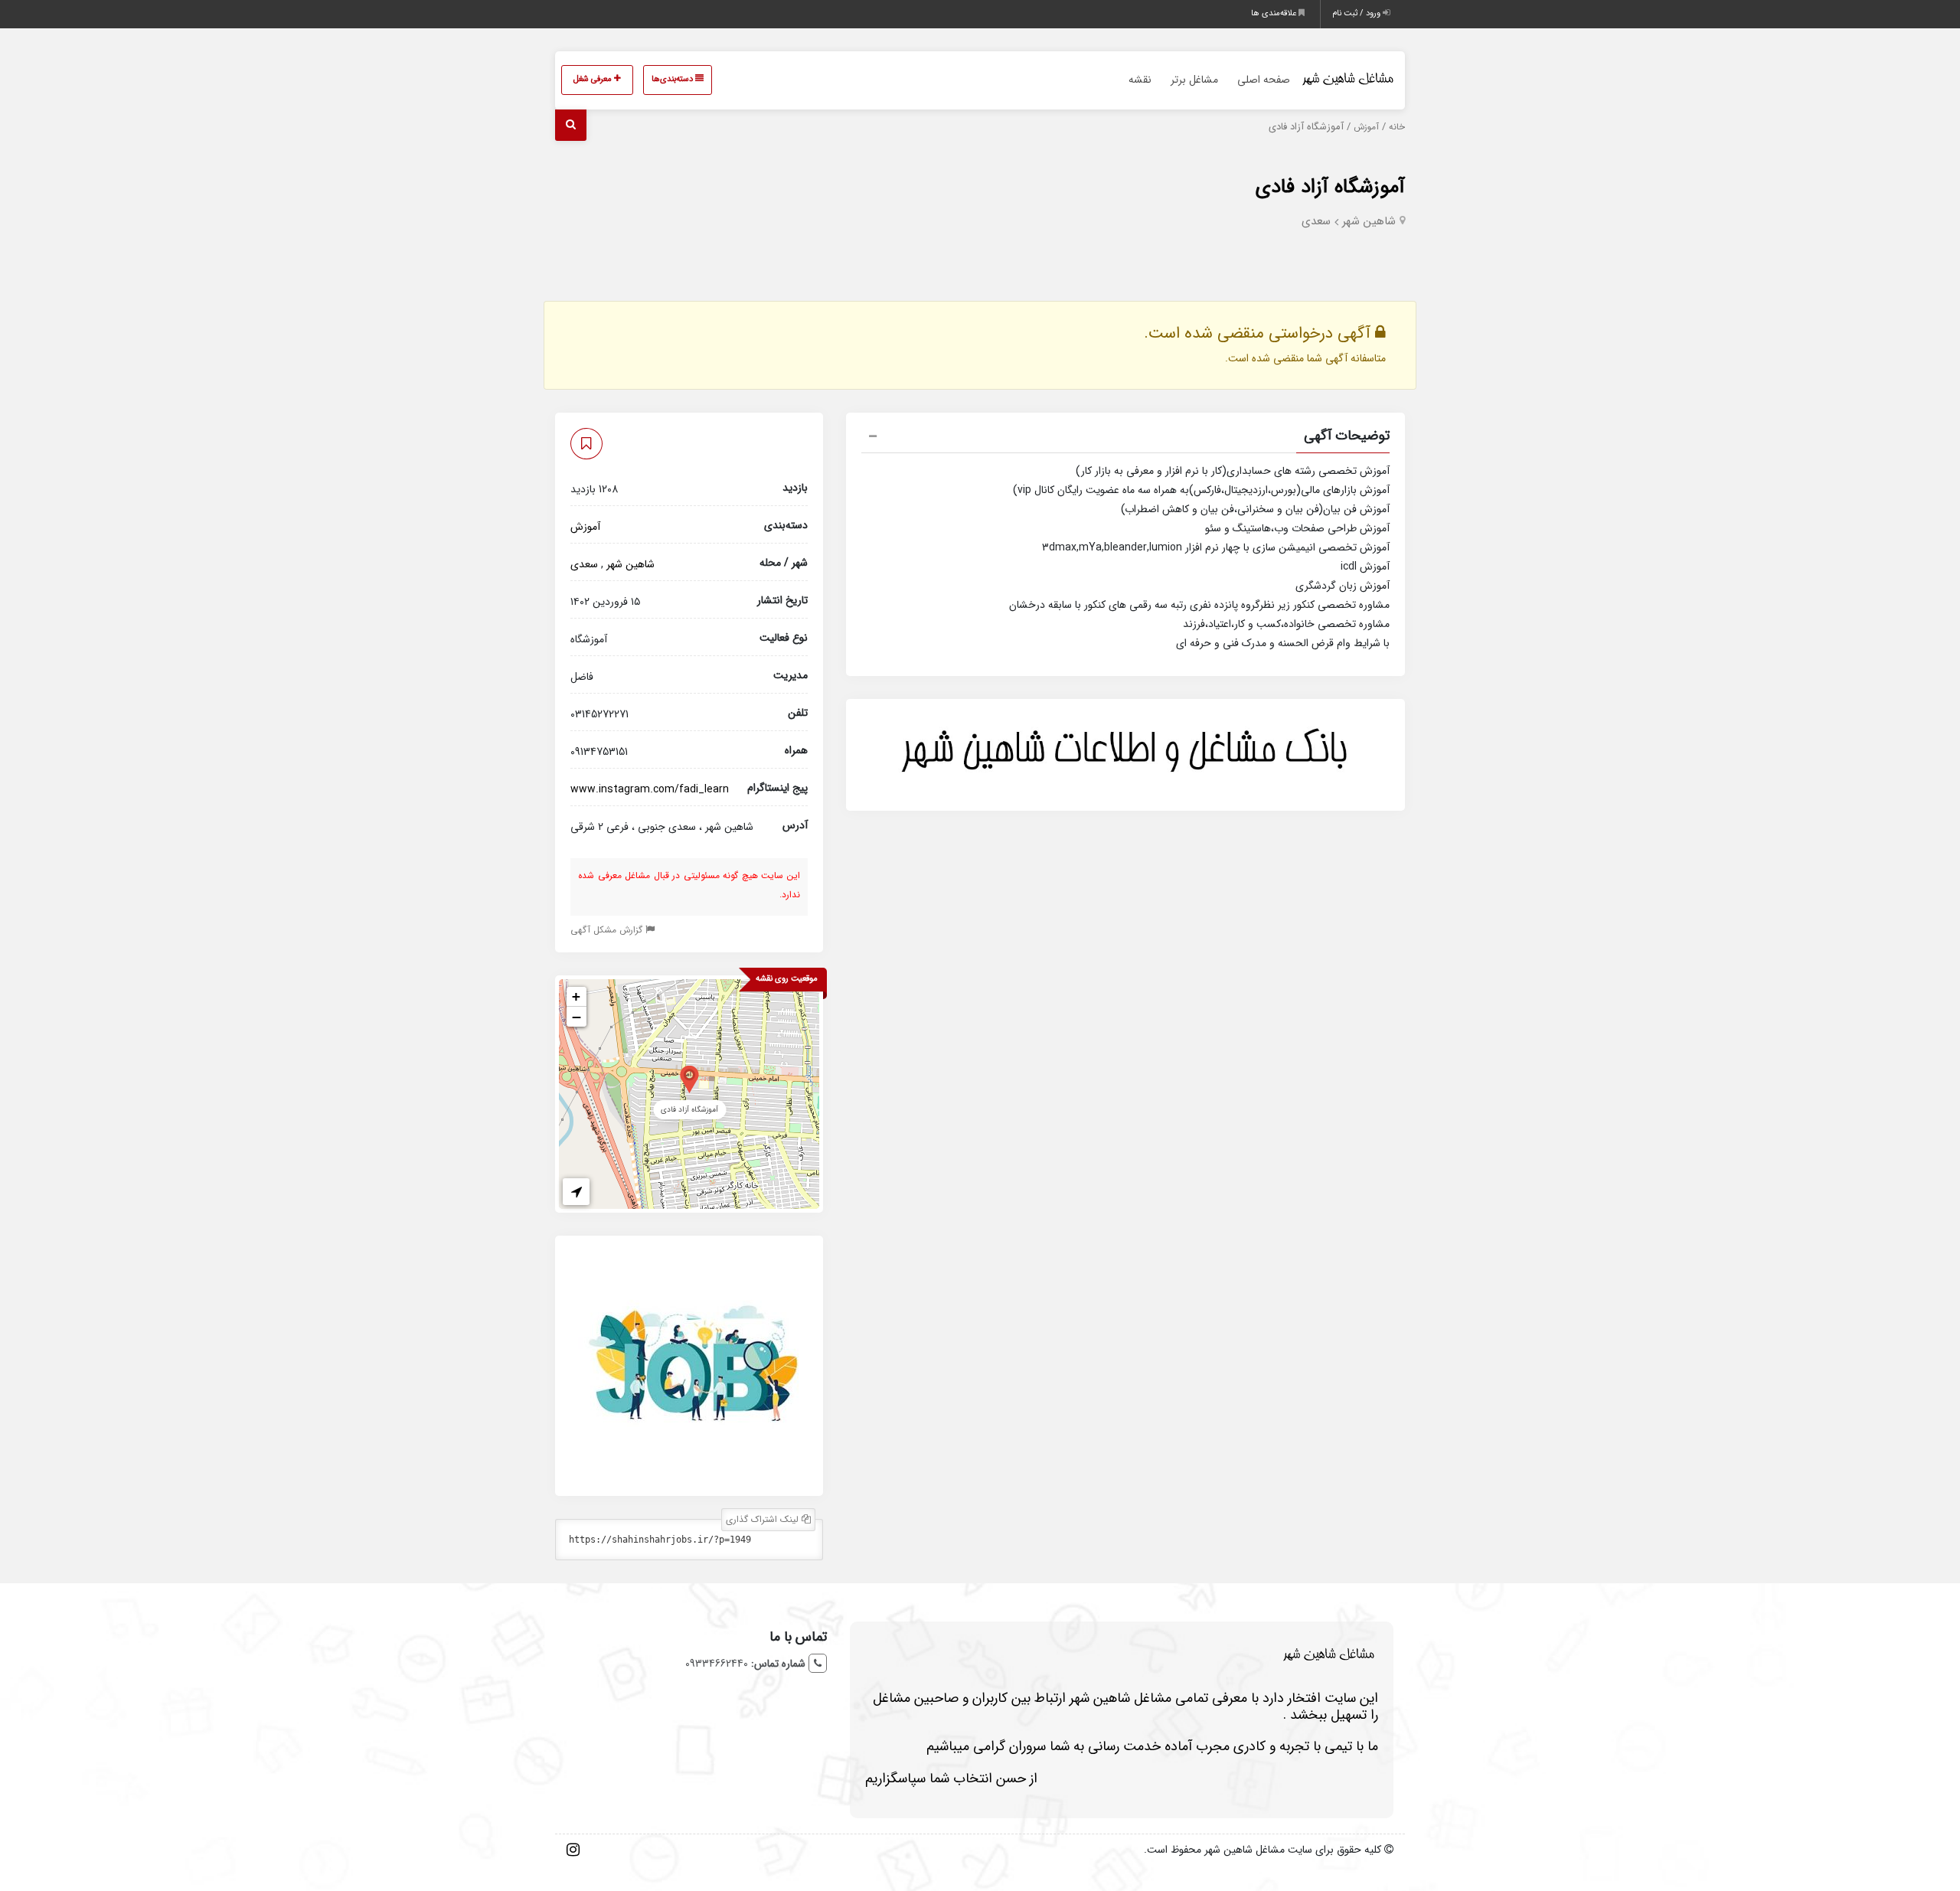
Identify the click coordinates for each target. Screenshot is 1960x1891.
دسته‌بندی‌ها (673, 79)
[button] (1125, 438)
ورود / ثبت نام (1357, 13)
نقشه (1140, 80)
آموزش (1366, 127)
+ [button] (576, 996)
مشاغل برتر (1194, 80)
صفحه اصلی (1264, 80)
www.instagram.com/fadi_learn (650, 789)
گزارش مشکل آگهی (608, 930)
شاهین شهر (1369, 221)
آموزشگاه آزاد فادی (1330, 187)
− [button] (577, 1017)
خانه (1397, 127)
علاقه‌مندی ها (1275, 13)
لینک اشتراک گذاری (764, 1519)
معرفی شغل (594, 79)
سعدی (1316, 221)
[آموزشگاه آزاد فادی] (689, 1078)
